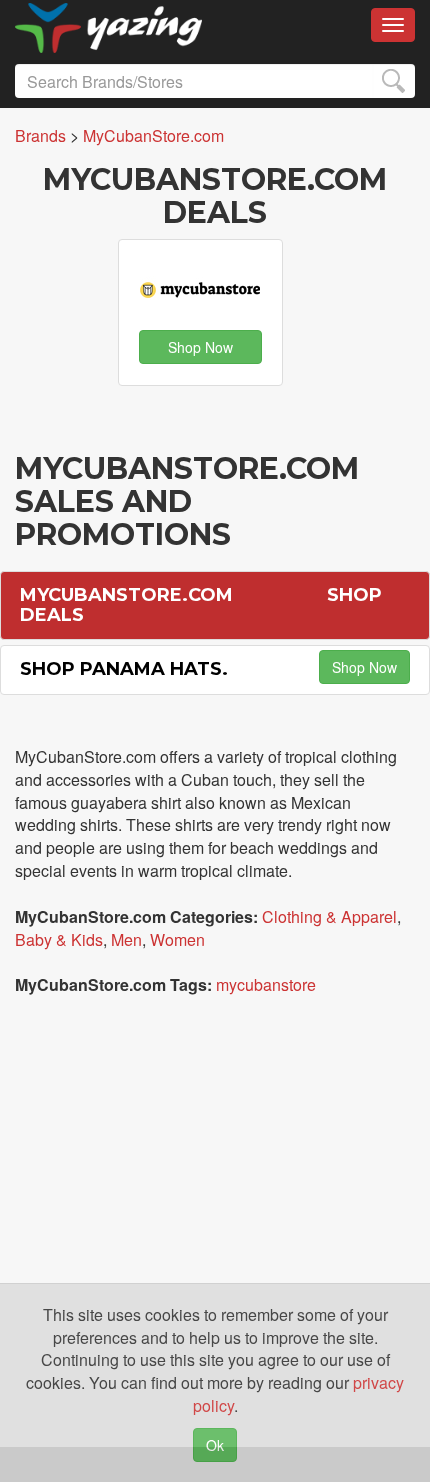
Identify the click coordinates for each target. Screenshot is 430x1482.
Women (177, 939)
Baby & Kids (59, 939)
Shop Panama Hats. (124, 669)
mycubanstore (266, 984)
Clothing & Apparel (329, 916)
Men (126, 939)
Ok (215, 1445)
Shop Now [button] (200, 347)
